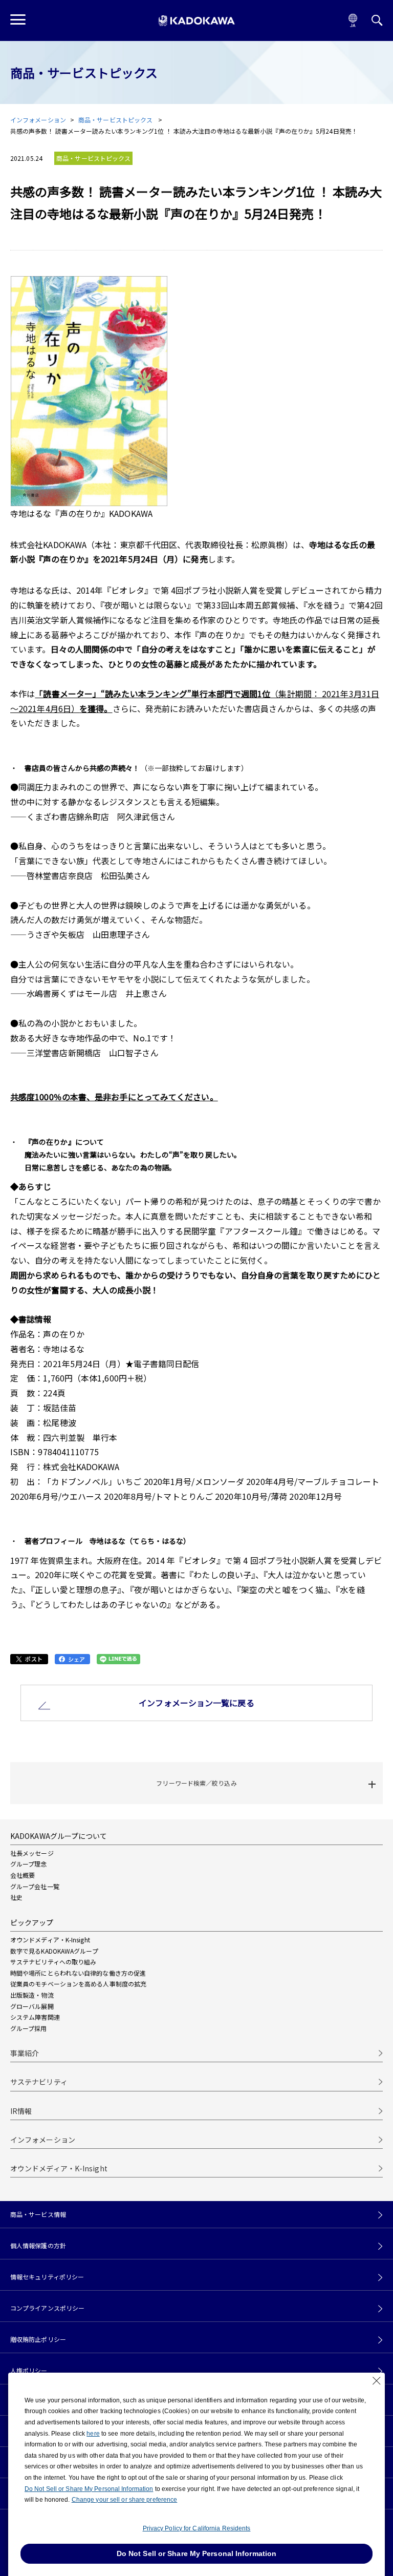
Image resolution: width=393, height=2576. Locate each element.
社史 (16, 1897)
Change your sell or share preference (125, 2500)
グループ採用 (29, 2028)
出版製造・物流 (32, 1995)
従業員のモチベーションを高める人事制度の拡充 (78, 1984)
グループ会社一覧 (35, 1886)
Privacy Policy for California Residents (197, 2528)
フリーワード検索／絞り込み (196, 1783)
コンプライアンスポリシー (47, 2308)
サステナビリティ (39, 2082)
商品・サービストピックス (116, 120)
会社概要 (23, 1875)
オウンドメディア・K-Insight (50, 1940)
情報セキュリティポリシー (47, 2277)
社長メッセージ (32, 1853)
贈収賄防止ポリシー (38, 2339)
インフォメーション (38, 120)
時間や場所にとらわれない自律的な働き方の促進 (78, 1973)
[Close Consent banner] (377, 2381)
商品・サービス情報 (38, 2214)
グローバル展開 (32, 2006)
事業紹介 (25, 2053)
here (93, 2434)
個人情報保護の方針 (38, 2246)
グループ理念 (29, 1864)
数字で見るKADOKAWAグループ (54, 1951)
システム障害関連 (35, 2017)
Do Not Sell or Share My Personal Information (89, 2489)
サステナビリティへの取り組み (53, 1962)
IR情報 (21, 2111)
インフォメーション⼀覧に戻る (196, 1703)
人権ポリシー (29, 2371)
